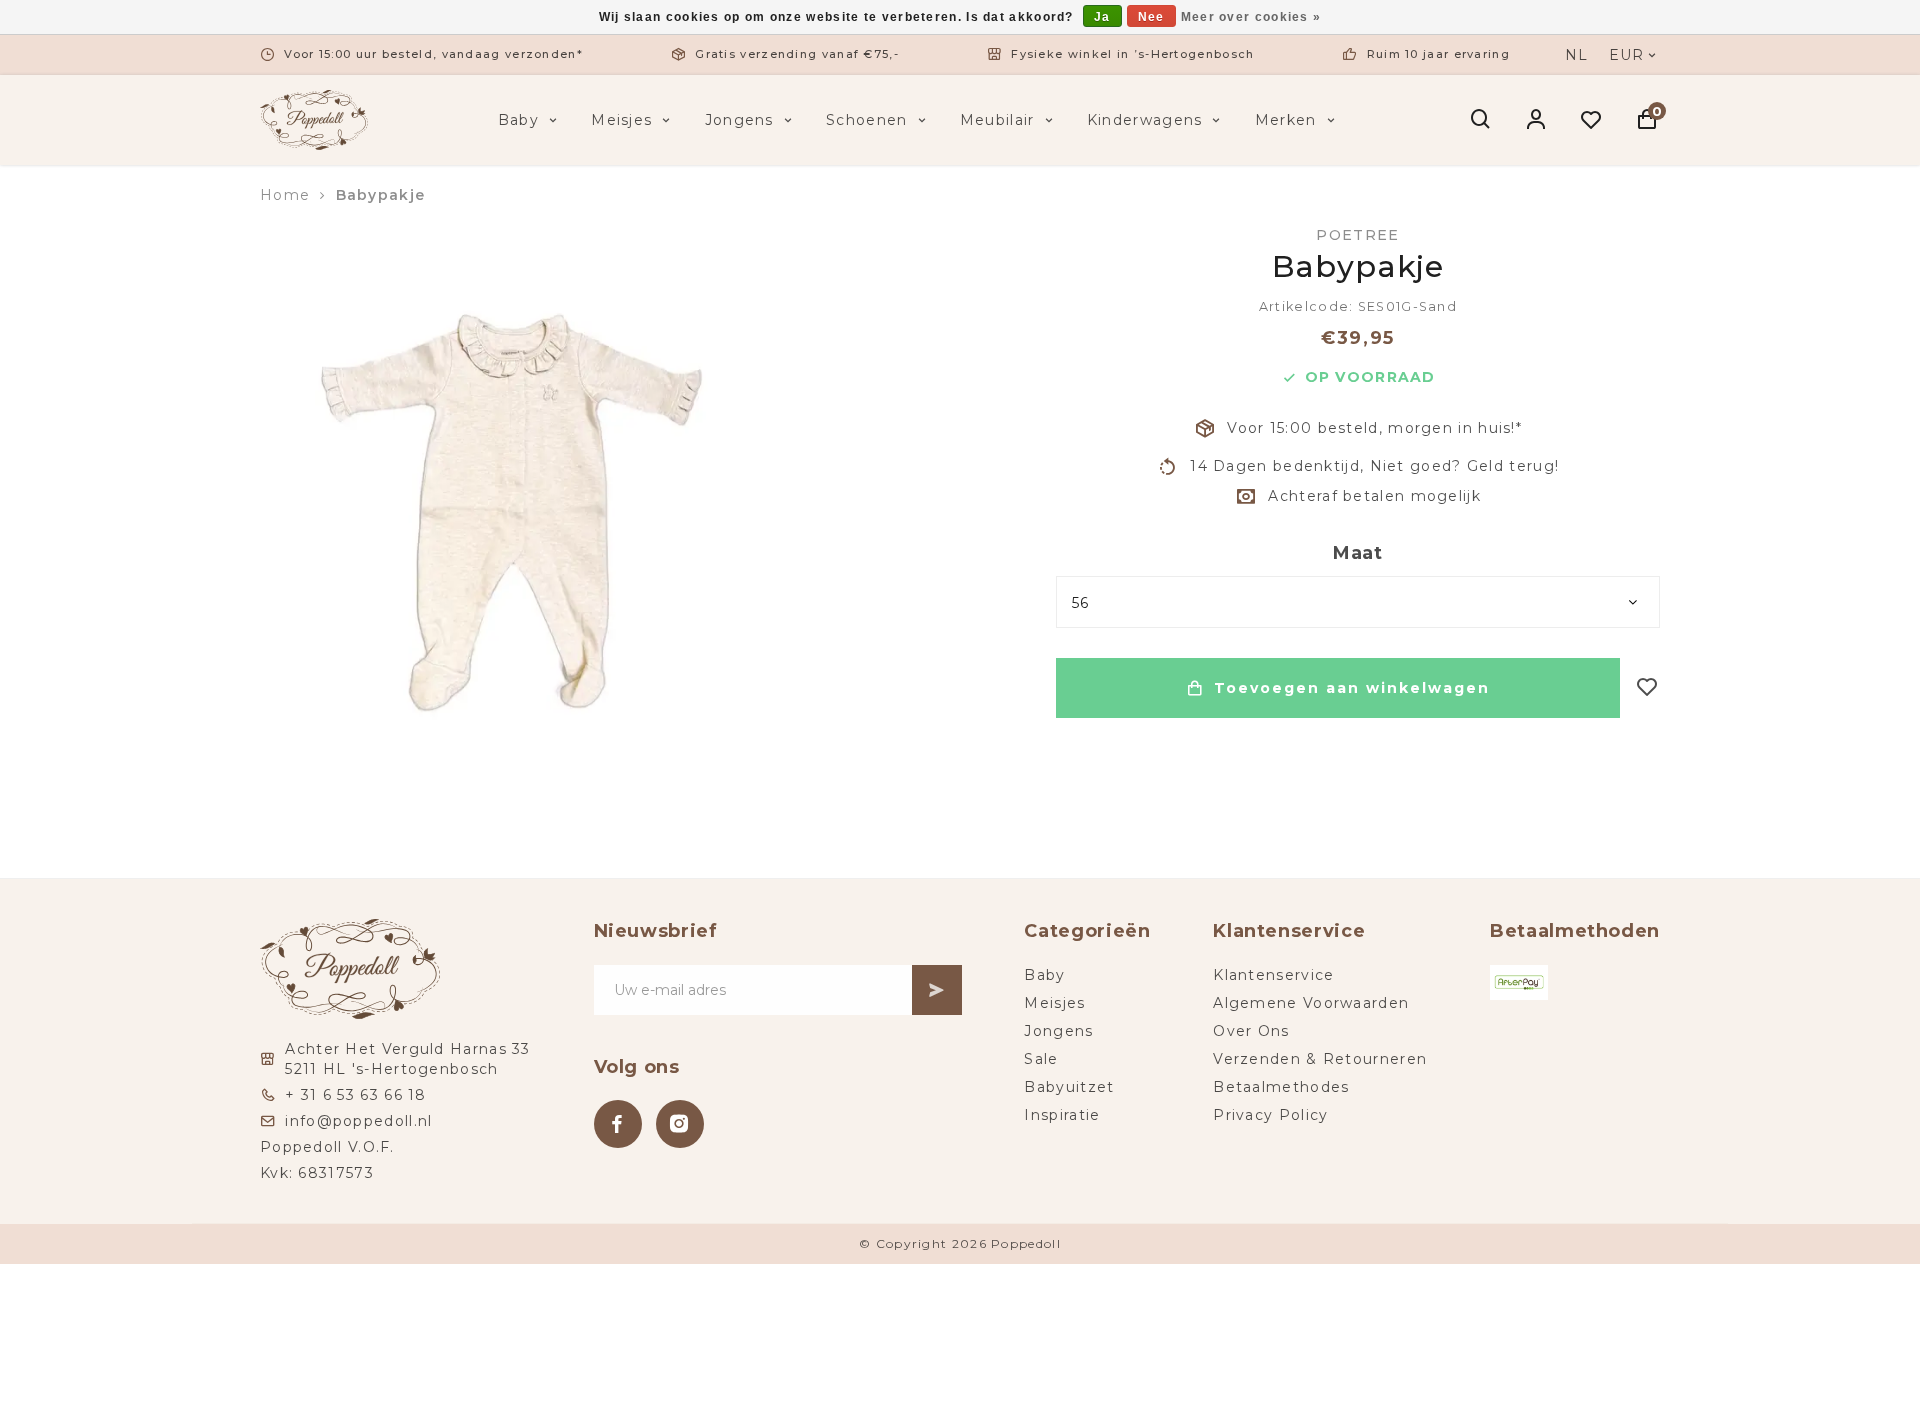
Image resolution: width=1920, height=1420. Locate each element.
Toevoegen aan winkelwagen (1352, 688)
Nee (1151, 17)
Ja (1102, 17)
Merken (1286, 120)
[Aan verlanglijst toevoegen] (1647, 688)
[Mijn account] (1536, 120)
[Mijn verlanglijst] (1591, 120)
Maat (1358, 553)
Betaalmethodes (1281, 1087)
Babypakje (381, 195)
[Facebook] (618, 1124)
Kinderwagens (1145, 120)
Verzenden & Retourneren (1320, 1059)
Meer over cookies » (1251, 17)
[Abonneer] (937, 990)
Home (285, 195)
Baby (518, 120)
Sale (1041, 1059)
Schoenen (866, 120)
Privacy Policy (1270, 1115)
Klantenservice (1273, 975)
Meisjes (621, 120)
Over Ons (1251, 1031)
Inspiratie (1062, 1115)
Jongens (739, 120)
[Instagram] (680, 1124)
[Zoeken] (1481, 120)
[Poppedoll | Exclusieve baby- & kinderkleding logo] (314, 119)
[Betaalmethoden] (1519, 982)
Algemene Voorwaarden (1311, 1003)
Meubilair (997, 120)
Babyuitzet (1069, 1087)
